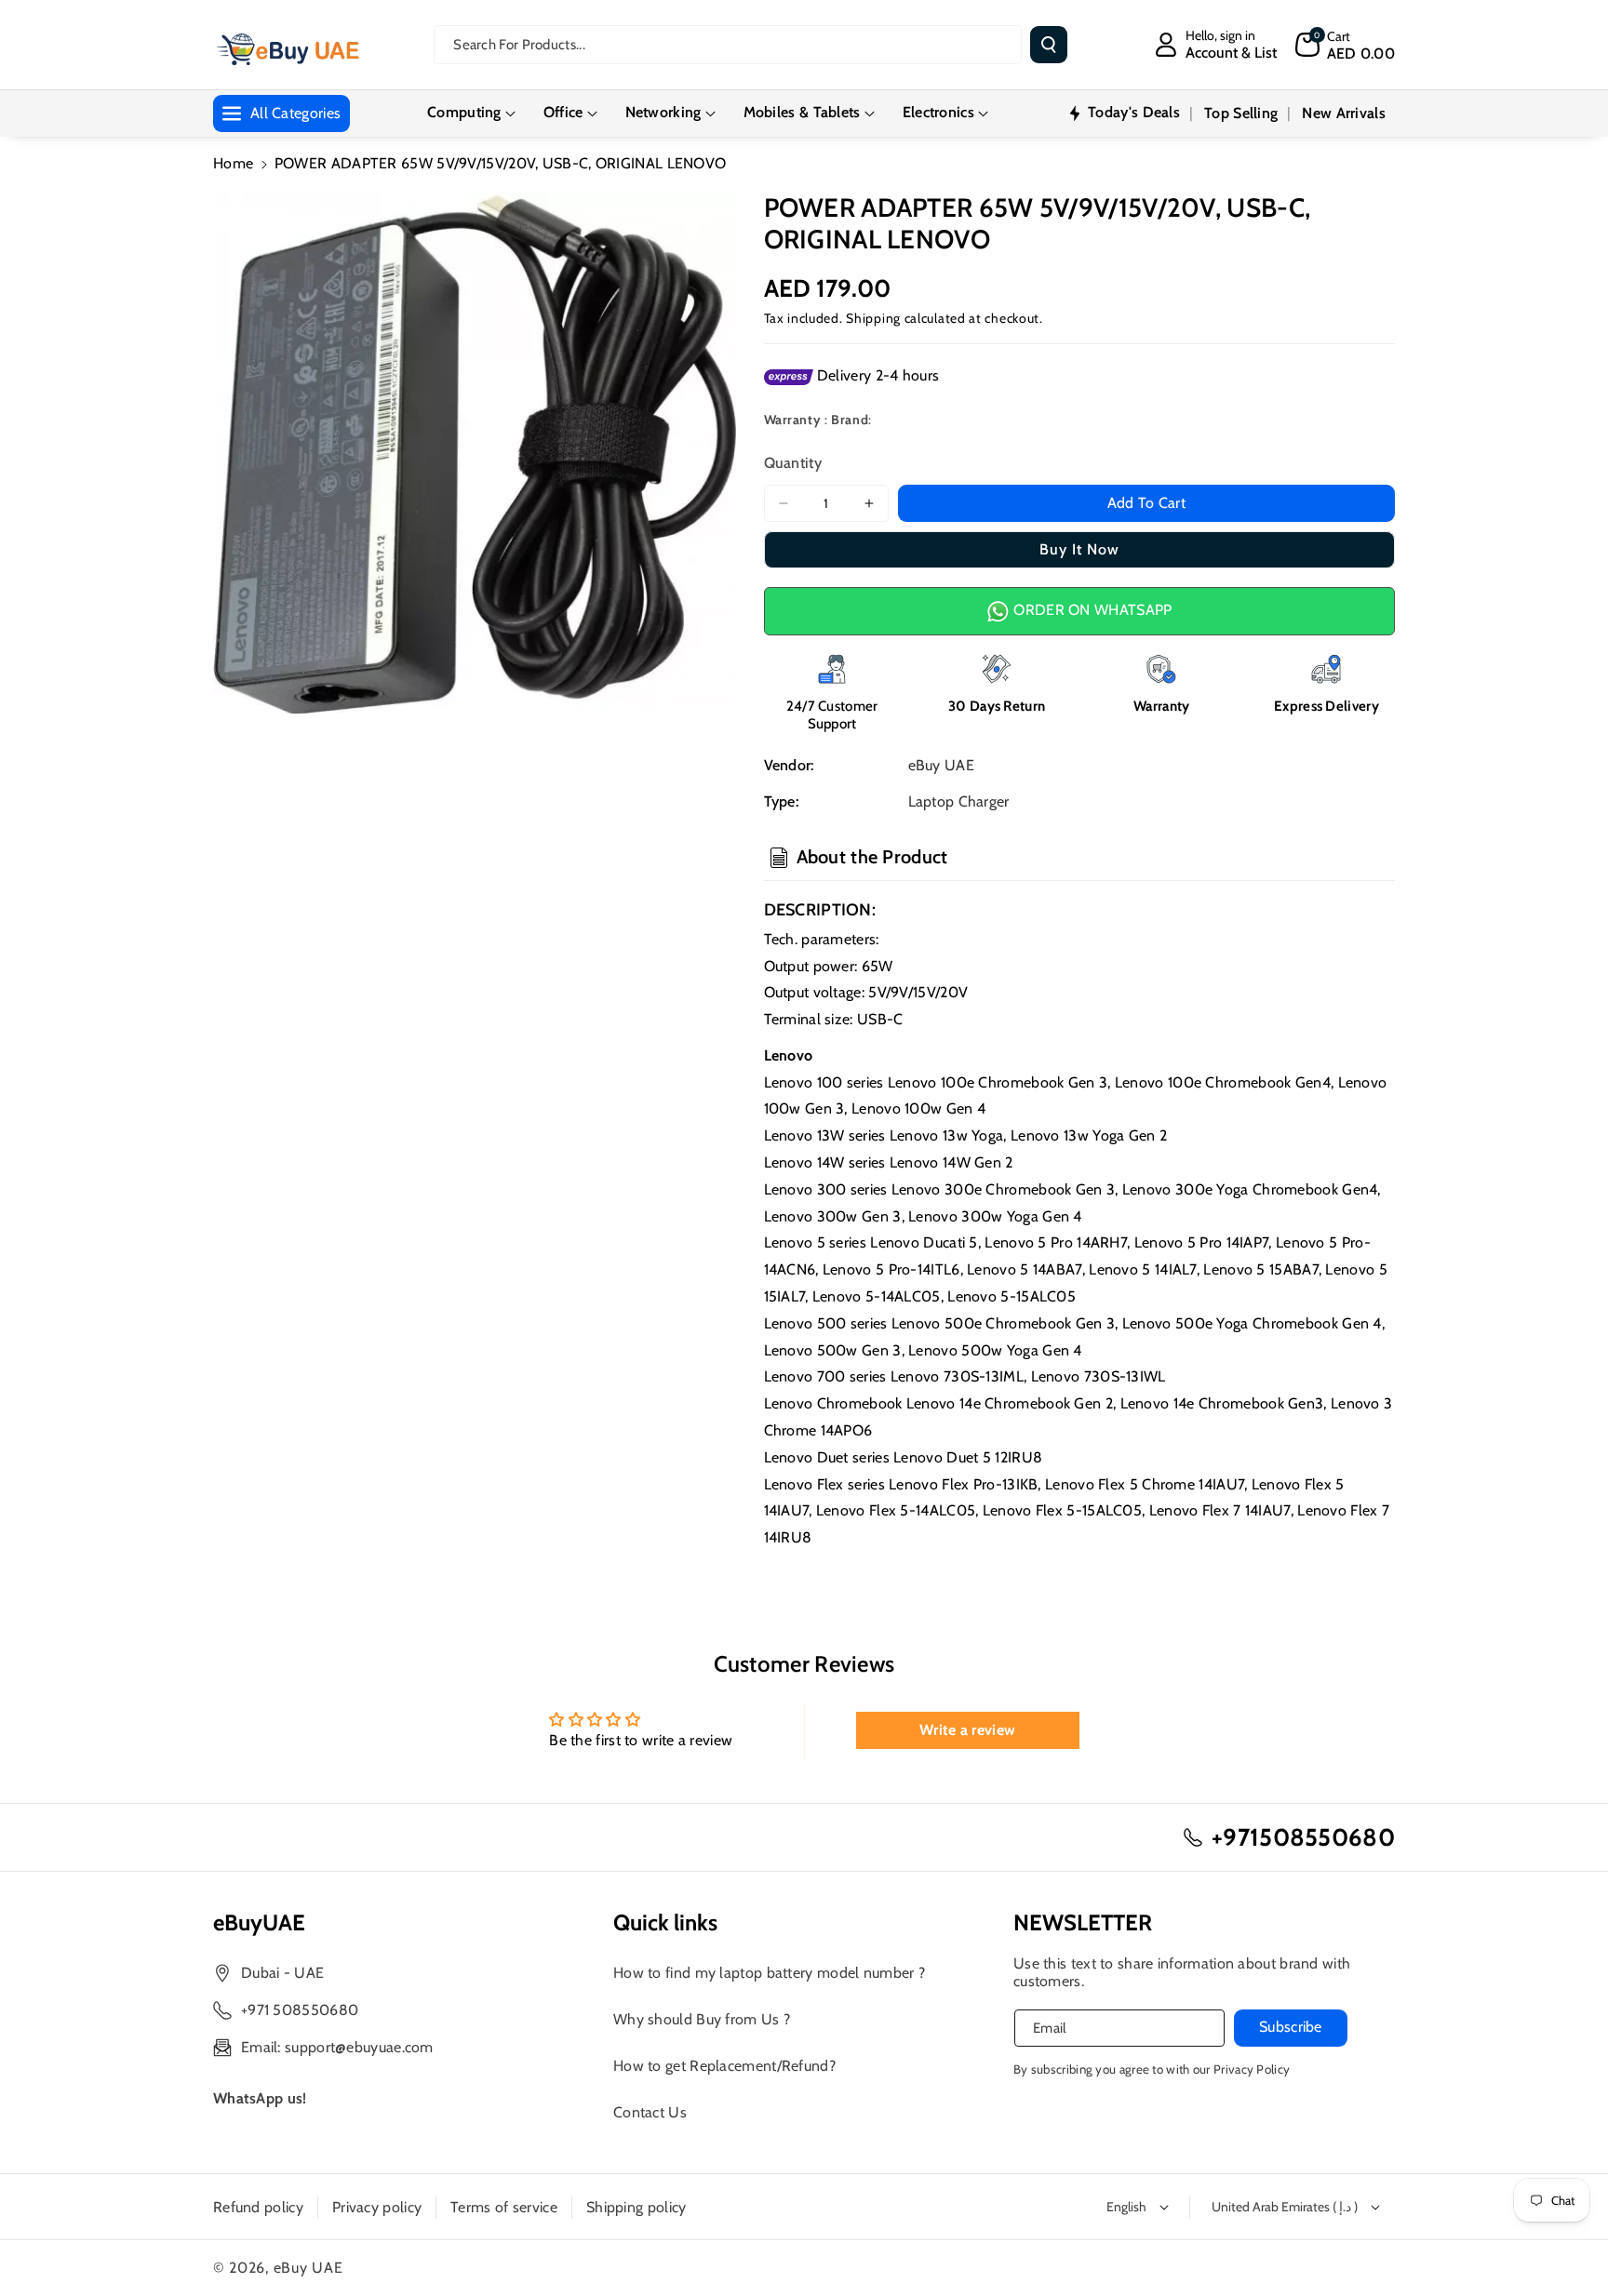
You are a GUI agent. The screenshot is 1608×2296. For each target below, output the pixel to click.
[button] (1345, 45)
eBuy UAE (308, 2268)
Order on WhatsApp (1091, 610)
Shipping (873, 318)
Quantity (793, 463)
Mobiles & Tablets (802, 112)
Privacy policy (377, 2207)
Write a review (967, 1730)
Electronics (938, 112)
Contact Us (650, 2112)
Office (563, 112)
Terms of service (504, 2207)
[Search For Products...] (1049, 45)
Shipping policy (636, 2207)
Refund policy (258, 2207)
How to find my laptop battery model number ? (769, 1973)
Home (233, 163)
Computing (464, 112)
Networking (663, 112)
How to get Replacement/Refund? (724, 2066)
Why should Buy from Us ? (702, 2019)
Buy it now (1079, 549)
